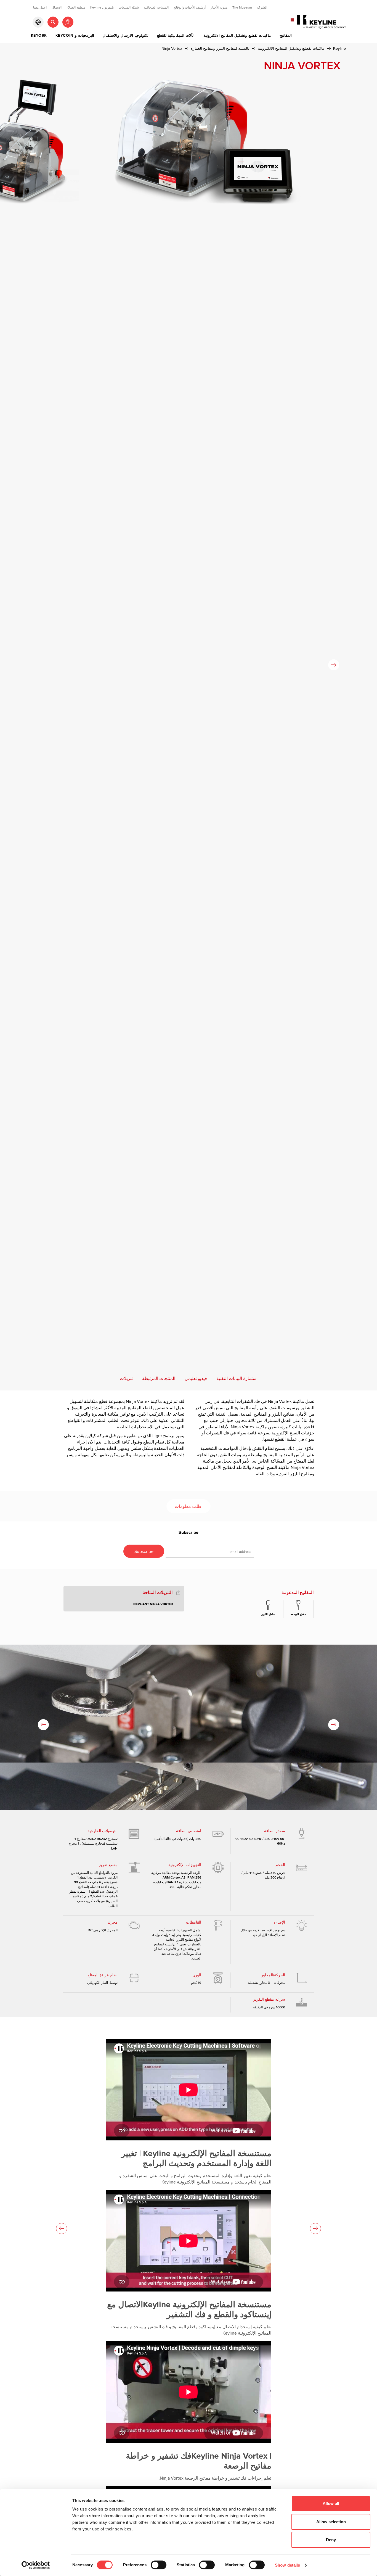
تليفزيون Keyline (102, 7)
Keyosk (39, 36)
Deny (331, 2540)
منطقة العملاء (76, 7)
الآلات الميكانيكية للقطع (176, 36)
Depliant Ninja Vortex (153, 1604)
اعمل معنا (40, 7)
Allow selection (331, 2522)
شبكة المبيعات (129, 7)
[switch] (159, 2565)
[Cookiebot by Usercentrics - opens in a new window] (36, 2565)
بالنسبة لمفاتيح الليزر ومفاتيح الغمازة (220, 48)
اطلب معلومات (189, 1507)
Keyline (339, 48)
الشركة (262, 7)
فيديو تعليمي (196, 1379)
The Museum (242, 7)
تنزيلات (126, 1379)
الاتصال (57, 7)
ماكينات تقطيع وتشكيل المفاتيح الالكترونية (237, 36)
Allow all (331, 2503)
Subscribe (189, 1533)
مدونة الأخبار (219, 7)
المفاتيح (286, 36)
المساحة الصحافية (156, 7)
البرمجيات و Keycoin (75, 36)
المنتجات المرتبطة (159, 1379)
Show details (287, 2565)
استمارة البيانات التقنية (237, 1379)
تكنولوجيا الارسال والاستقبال (126, 36)
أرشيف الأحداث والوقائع (190, 7)
